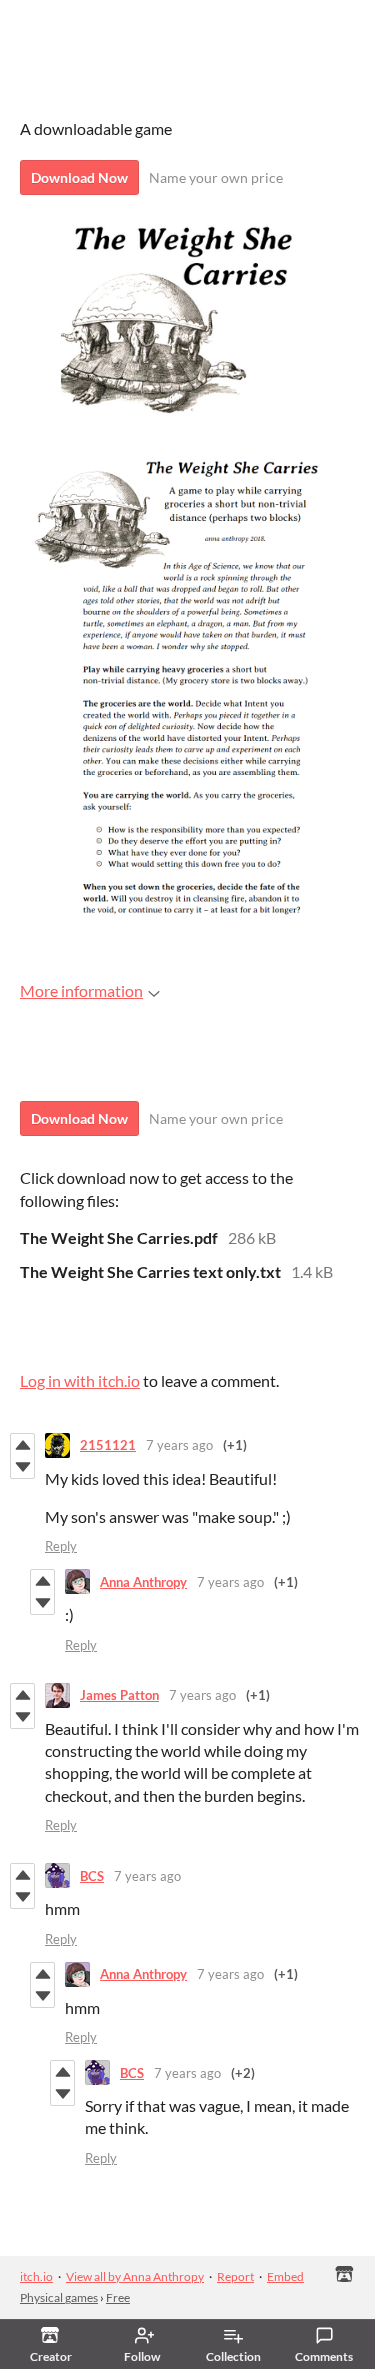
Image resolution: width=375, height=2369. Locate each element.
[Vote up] (22, 1445)
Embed (285, 2276)
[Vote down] (22, 1467)
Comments (324, 2356)
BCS (92, 1876)
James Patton (119, 1695)
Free (118, 2297)
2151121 (108, 1445)
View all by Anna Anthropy (135, 2276)
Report (235, 2276)
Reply (61, 1546)
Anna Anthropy (143, 1582)
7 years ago (179, 1445)
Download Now (79, 177)
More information (81, 990)
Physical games (59, 2297)
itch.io (36, 2276)
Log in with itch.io (80, 1380)
